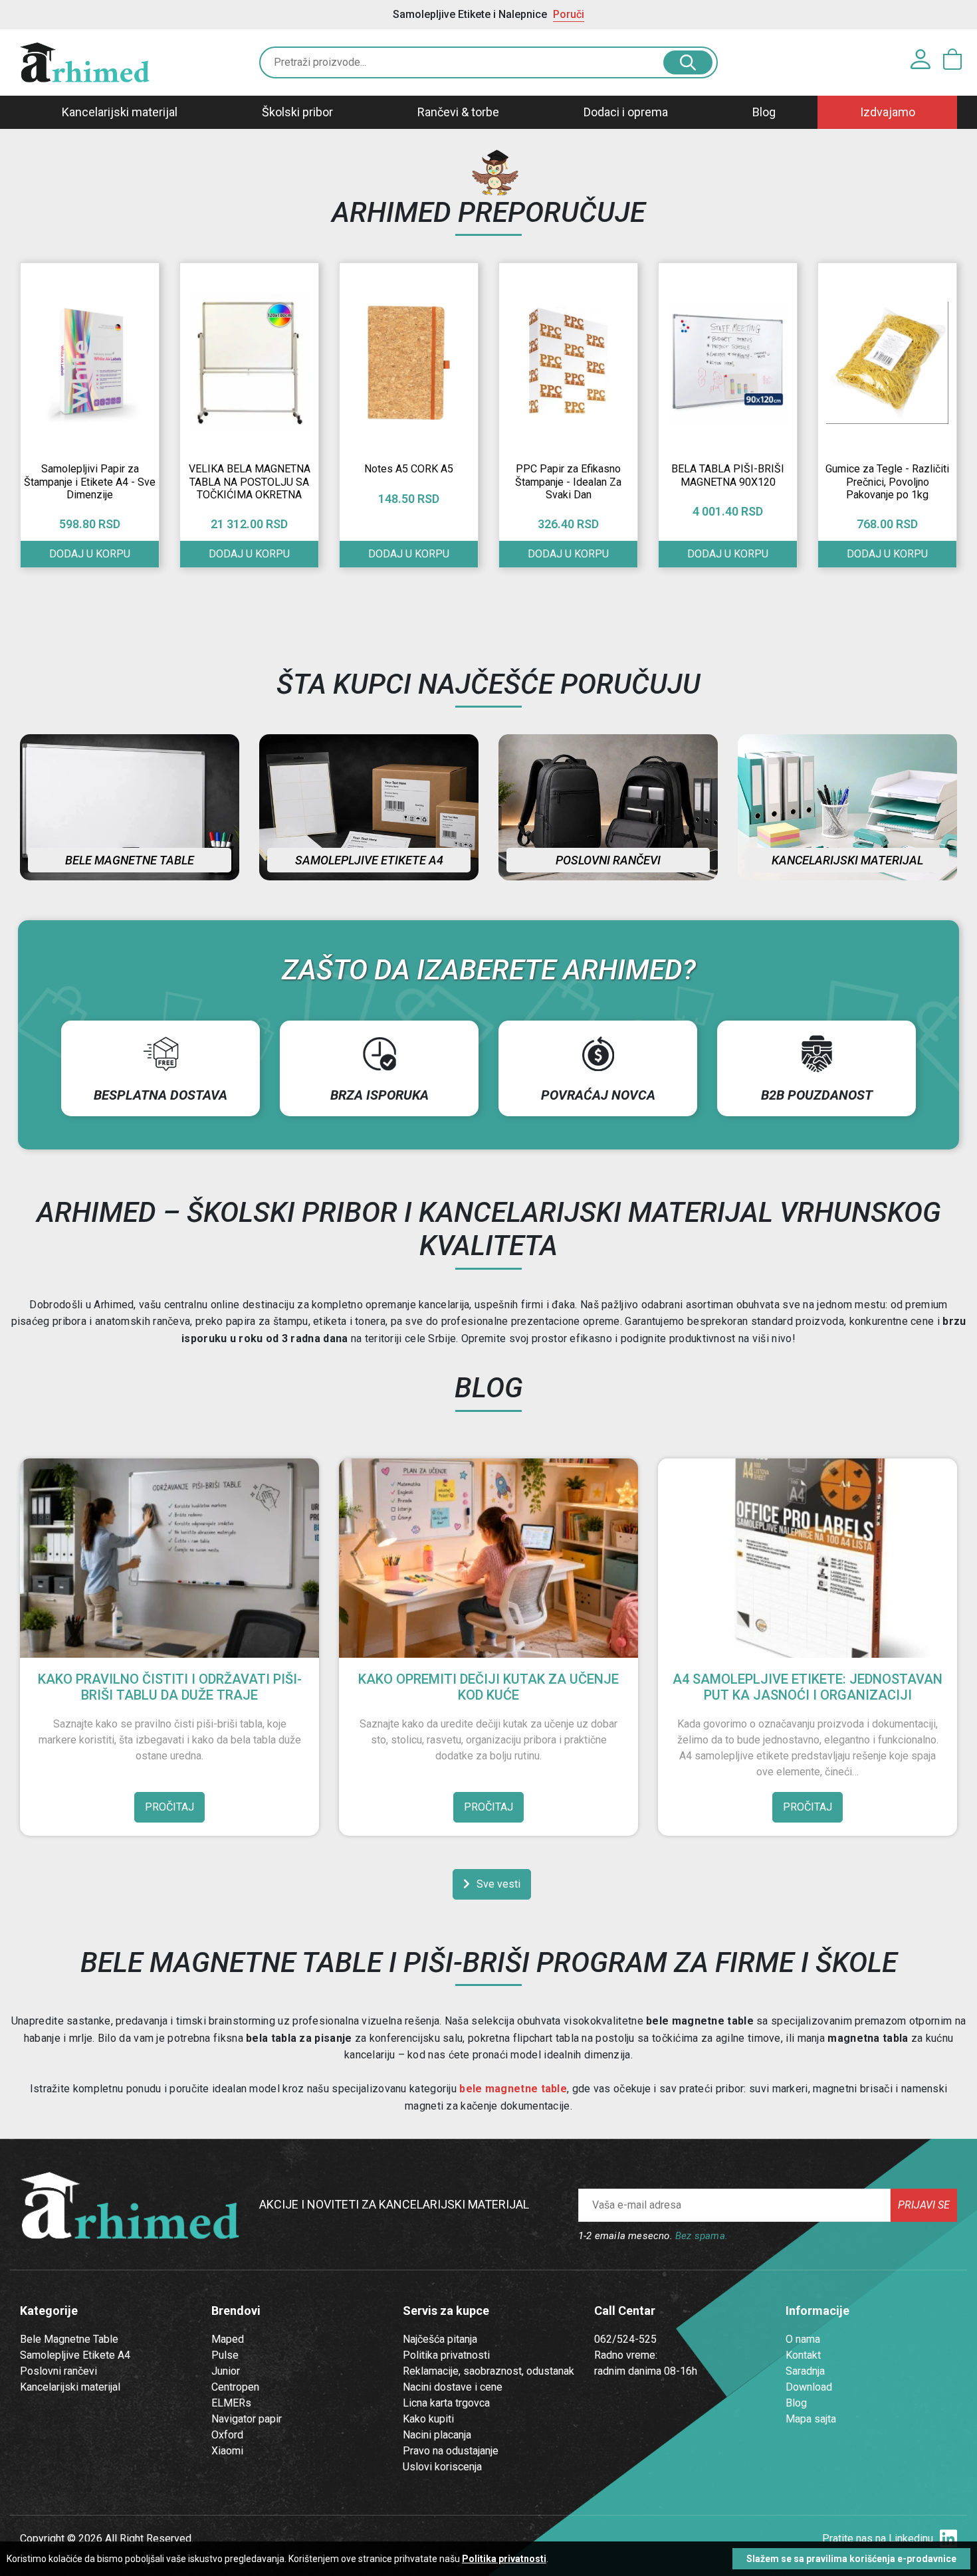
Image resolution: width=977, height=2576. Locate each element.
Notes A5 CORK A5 (409, 469)
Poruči (569, 14)
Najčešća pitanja (440, 2339)
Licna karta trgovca (446, 2403)
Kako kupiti (428, 2419)
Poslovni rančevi (608, 860)
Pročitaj (169, 1807)
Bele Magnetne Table (69, 2339)
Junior (226, 2371)
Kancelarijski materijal (120, 112)
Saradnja (805, 2371)
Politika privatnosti (446, 2355)
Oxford (227, 2435)
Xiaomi (227, 2451)
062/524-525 (625, 2339)
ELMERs (231, 2403)
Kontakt (803, 2355)
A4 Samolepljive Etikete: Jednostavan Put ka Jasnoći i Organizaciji (808, 1687)
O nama (803, 2339)
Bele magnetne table (130, 860)
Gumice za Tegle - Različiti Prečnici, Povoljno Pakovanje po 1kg (887, 481)
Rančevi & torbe (458, 112)
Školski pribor (297, 112)
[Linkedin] (948, 2539)
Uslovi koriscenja (442, 2467)
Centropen (235, 2387)
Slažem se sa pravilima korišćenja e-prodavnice (851, 2559)
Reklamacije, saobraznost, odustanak (489, 2371)
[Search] (688, 62)
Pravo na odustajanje (451, 2451)
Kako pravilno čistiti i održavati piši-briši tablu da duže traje (170, 1687)
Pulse (225, 2355)
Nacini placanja (437, 2435)
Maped (228, 2339)
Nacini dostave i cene (453, 2387)
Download (809, 2387)
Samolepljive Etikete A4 (75, 2355)
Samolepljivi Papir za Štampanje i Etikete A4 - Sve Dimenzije (90, 481)
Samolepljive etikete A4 (369, 860)
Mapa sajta (811, 2419)
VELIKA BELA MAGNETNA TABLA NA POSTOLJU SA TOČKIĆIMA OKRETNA (250, 481)
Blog (764, 112)
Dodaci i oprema (626, 112)
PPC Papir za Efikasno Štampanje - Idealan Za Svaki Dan (568, 481)
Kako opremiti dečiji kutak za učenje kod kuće (489, 1687)
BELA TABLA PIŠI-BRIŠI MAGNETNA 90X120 (728, 475)
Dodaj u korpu (90, 554)
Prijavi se (924, 2205)
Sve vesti (498, 1884)
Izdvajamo (888, 112)
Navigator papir (247, 2419)
